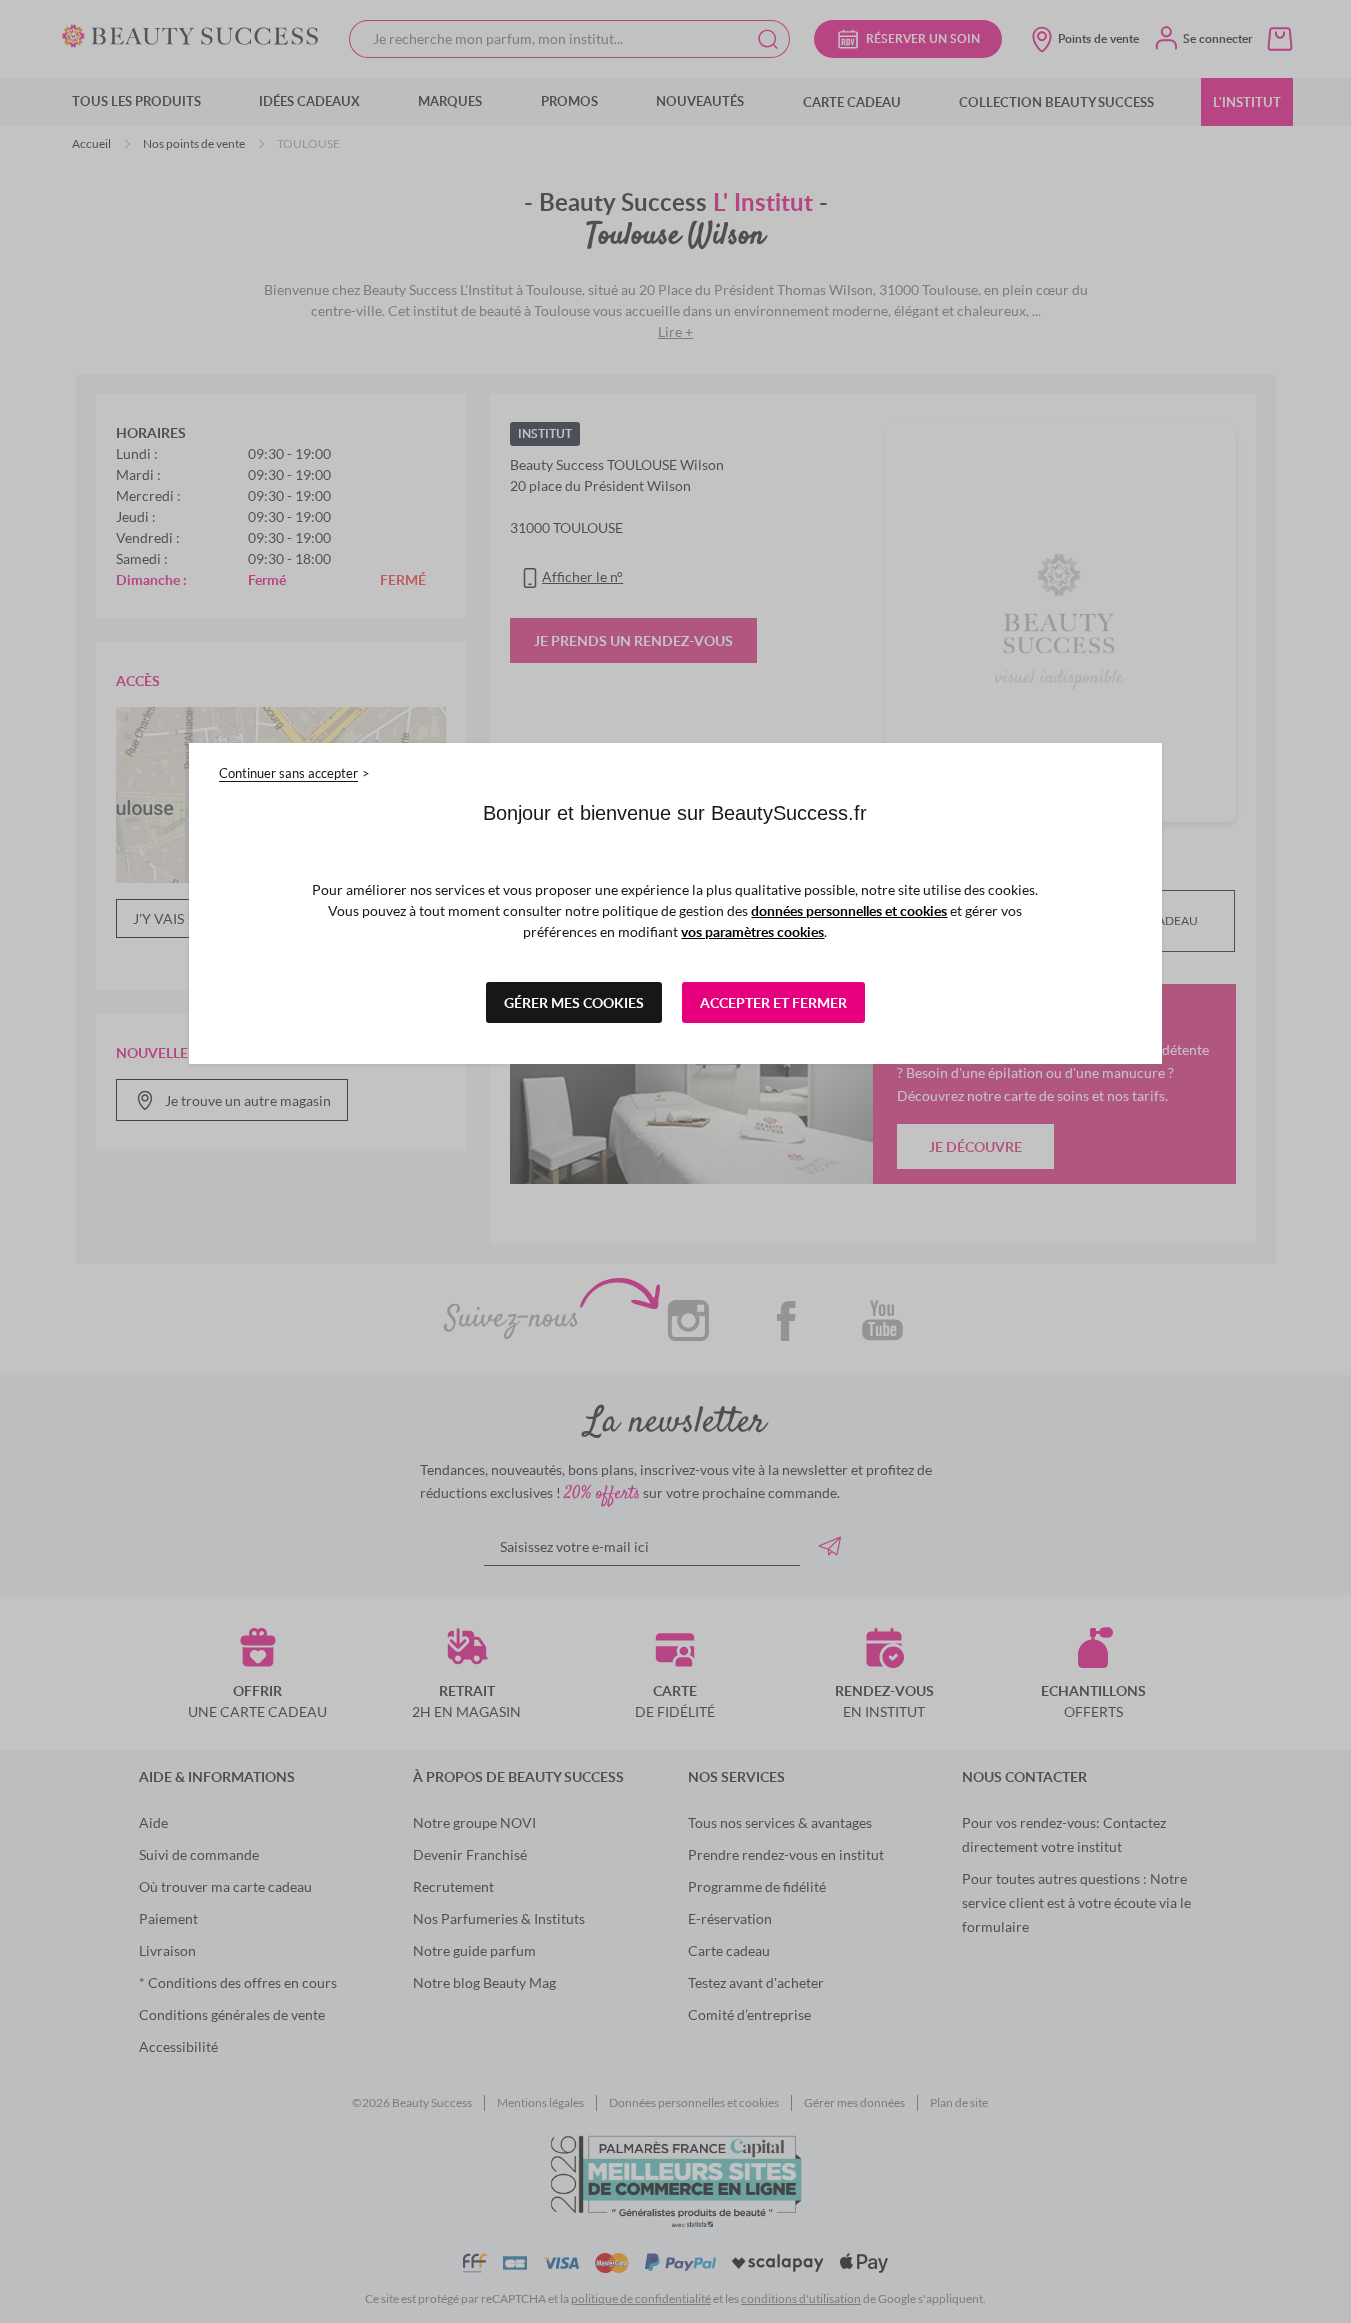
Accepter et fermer (773, 1002)
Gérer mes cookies (574, 1002)
